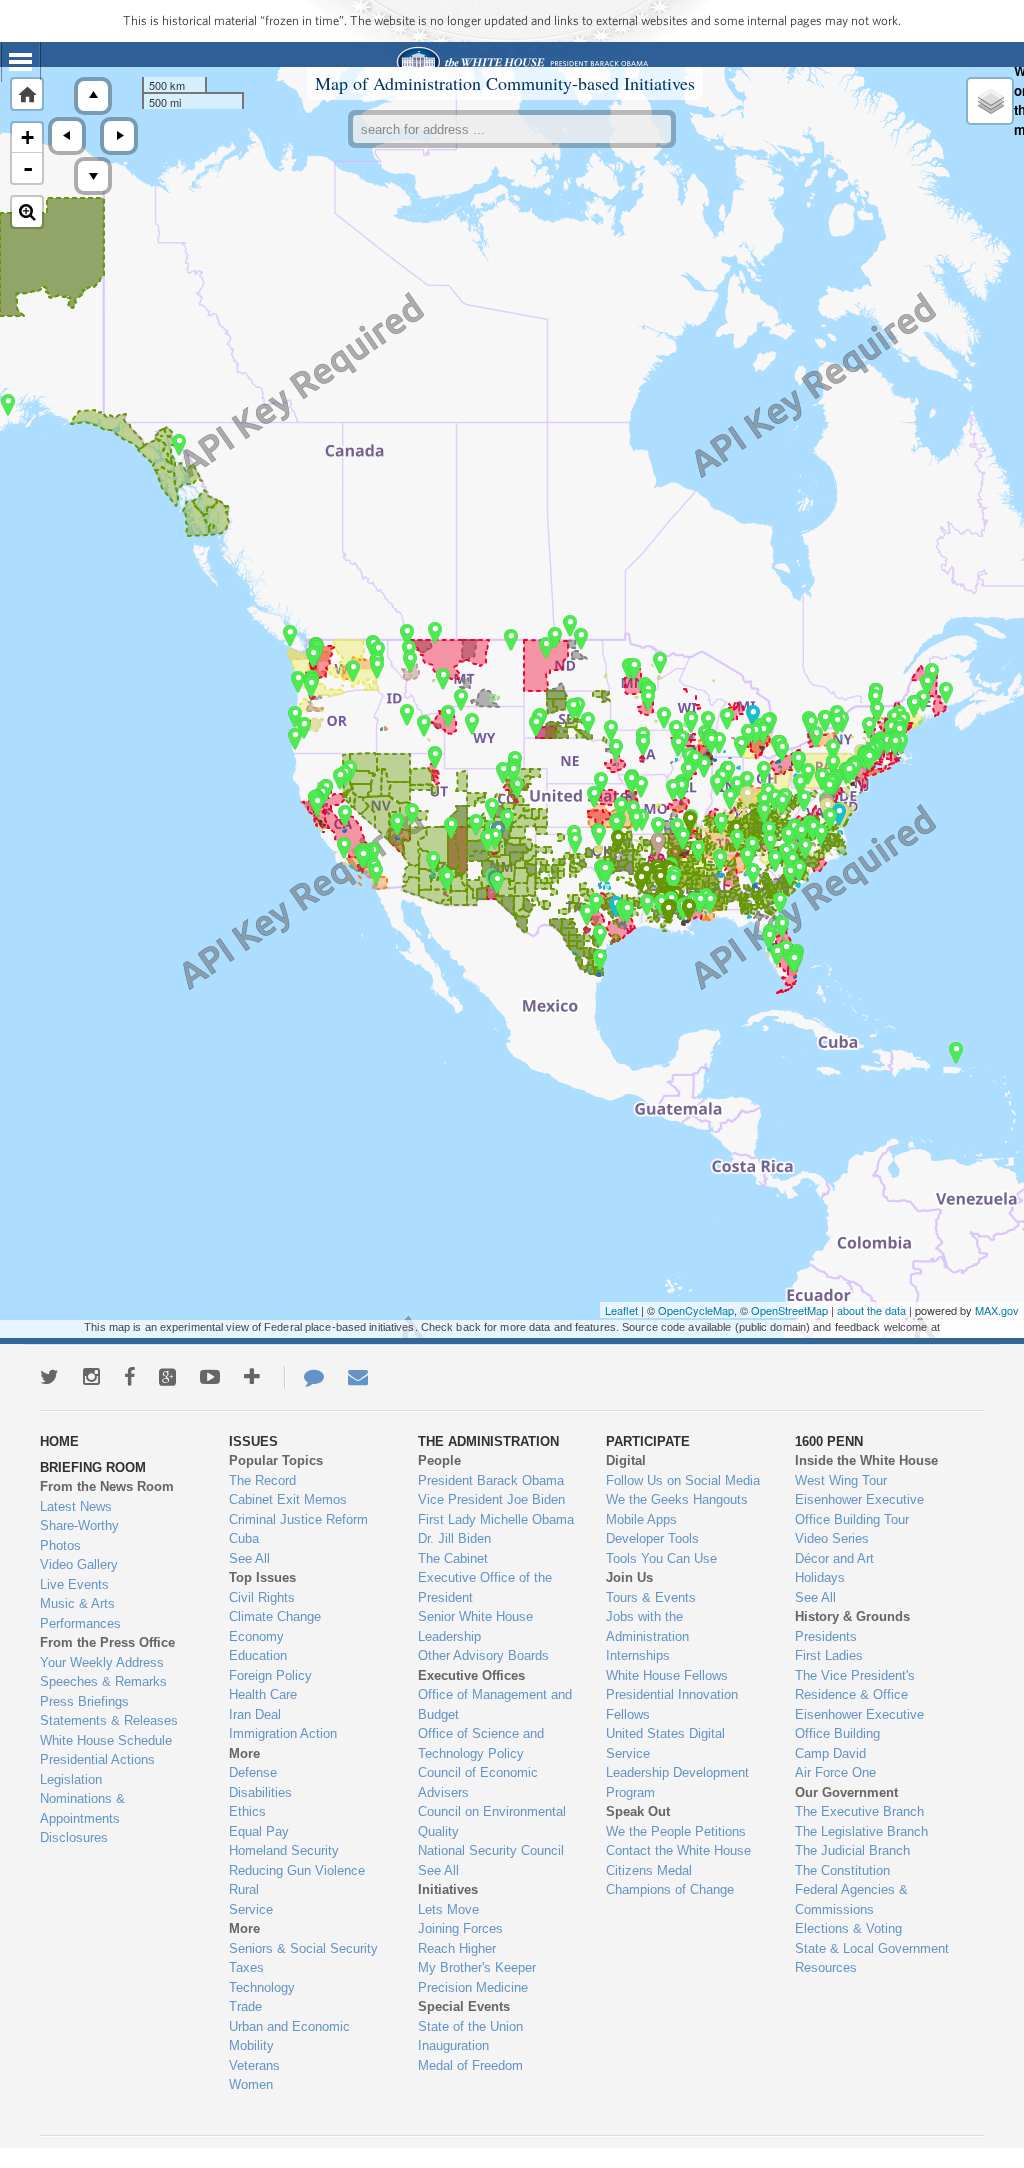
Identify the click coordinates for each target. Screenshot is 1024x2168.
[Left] (67, 136)
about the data (871, 1310)
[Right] (119, 136)
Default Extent (27, 94)
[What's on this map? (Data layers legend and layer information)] (990, 101)
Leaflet (621, 1310)
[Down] (93, 176)
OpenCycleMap (696, 1310)
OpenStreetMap (789, 1310)
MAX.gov (997, 1310)
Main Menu (21, 62)
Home (521, 62)
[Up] (93, 96)
